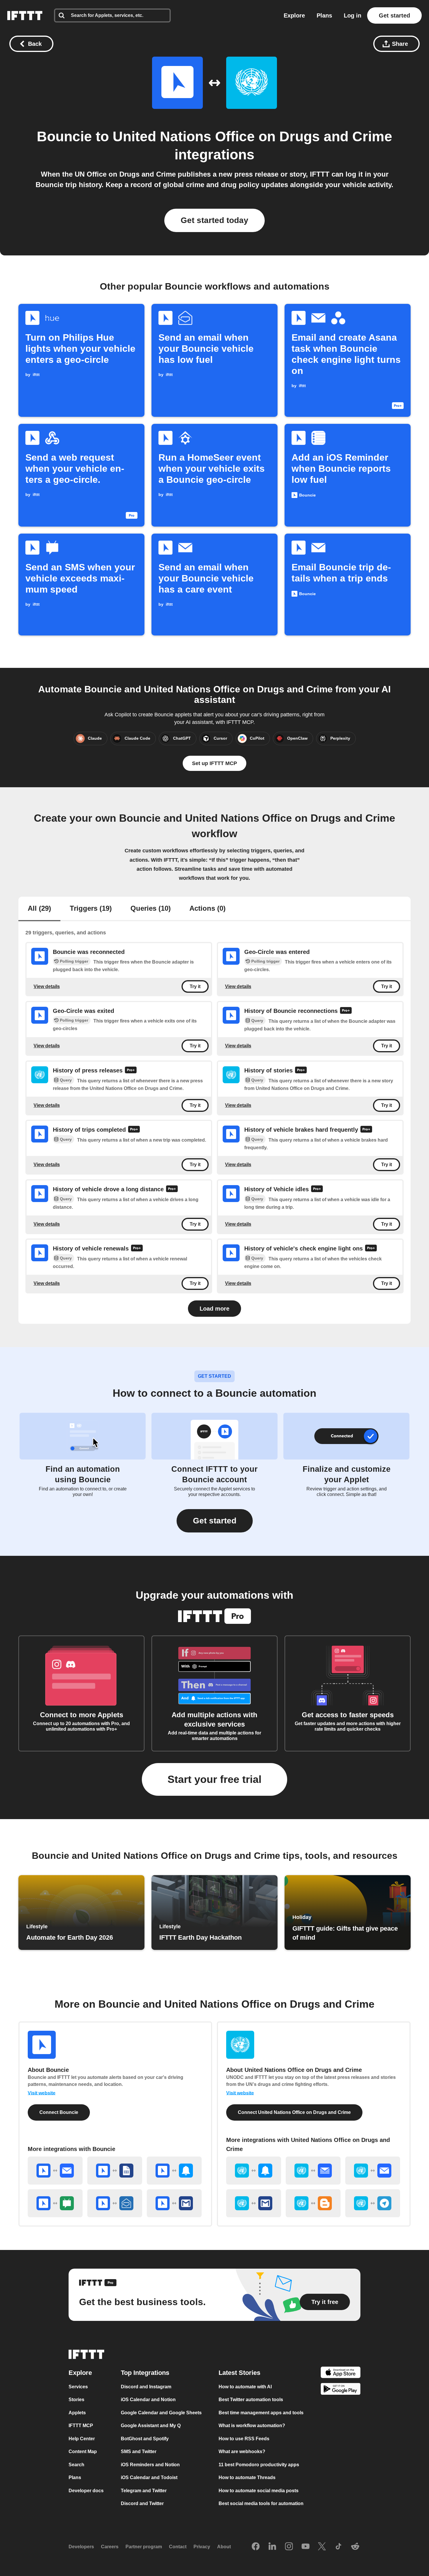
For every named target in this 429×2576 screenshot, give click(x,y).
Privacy (202, 2547)
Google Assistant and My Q (151, 2426)
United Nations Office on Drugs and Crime (252, 136)
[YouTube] (306, 2547)
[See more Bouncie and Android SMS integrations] (55, 2203)
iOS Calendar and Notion (148, 2400)
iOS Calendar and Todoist (149, 2477)
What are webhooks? (242, 2452)
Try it (195, 986)
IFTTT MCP (81, 2426)
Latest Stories (239, 2373)
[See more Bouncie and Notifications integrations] (174, 2171)
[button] (215, 1521)
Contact (178, 2547)
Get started (394, 15)
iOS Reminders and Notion (150, 2465)
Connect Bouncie (59, 2112)
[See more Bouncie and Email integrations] (55, 2171)
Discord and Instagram (146, 2387)
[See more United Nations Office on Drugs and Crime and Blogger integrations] (313, 2203)
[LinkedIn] (272, 2547)
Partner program (144, 2547)
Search (76, 2465)
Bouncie (64, 136)
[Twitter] (322, 2547)
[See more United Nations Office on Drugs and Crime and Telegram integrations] (373, 2203)
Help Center (82, 2439)
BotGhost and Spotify (145, 2439)
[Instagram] (289, 2547)
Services (78, 2387)
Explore (294, 15)
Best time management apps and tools (261, 2413)
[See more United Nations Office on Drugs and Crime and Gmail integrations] (254, 2203)
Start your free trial (214, 1779)
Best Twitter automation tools (251, 2400)
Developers (81, 2547)
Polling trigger (74, 961)
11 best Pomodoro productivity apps (259, 2465)
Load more (214, 1309)
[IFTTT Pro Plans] (346, 1011)
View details (47, 986)
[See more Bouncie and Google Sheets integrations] (115, 2171)
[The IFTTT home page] (25, 15)
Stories (76, 2400)
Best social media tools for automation (261, 2503)
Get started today (214, 220)
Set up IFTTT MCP (214, 763)
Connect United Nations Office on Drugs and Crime (294, 2112)
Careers (110, 2547)
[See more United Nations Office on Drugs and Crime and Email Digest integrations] (313, 2171)
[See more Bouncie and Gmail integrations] (174, 2203)
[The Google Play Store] (341, 2390)
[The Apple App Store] (341, 2373)
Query (257, 1020)
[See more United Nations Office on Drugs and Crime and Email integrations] (373, 2171)
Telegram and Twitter (144, 2491)
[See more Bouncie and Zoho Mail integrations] (115, 2203)
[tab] (39, 909)
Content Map (83, 2452)
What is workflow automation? (252, 2426)
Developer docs (86, 2491)
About (224, 2547)
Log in (353, 15)
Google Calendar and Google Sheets (161, 2413)
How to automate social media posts (259, 2491)
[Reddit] (355, 2547)
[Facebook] (256, 2547)
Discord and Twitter (142, 2503)
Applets (77, 2413)
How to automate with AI (245, 2387)
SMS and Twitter (139, 2452)
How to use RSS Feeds (244, 2439)
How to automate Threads (247, 2477)
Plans (324, 15)
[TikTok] (339, 2547)
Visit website (42, 2093)
